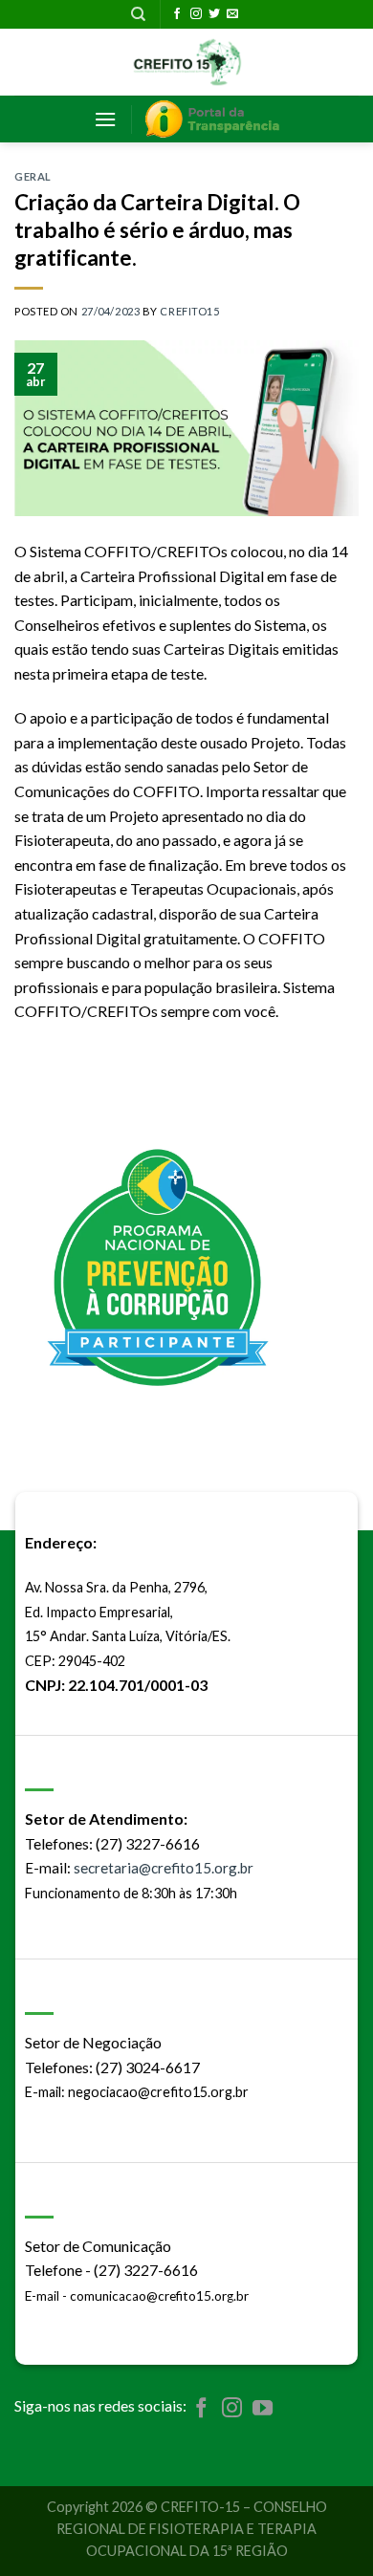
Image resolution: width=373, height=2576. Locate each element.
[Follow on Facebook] (177, 14)
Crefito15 (189, 311)
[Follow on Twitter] (214, 14)
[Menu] (105, 119)
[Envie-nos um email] (232, 14)
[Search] (138, 14)
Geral (33, 176)
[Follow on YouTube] (263, 2409)
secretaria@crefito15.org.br (164, 1868)
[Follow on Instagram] (196, 14)
